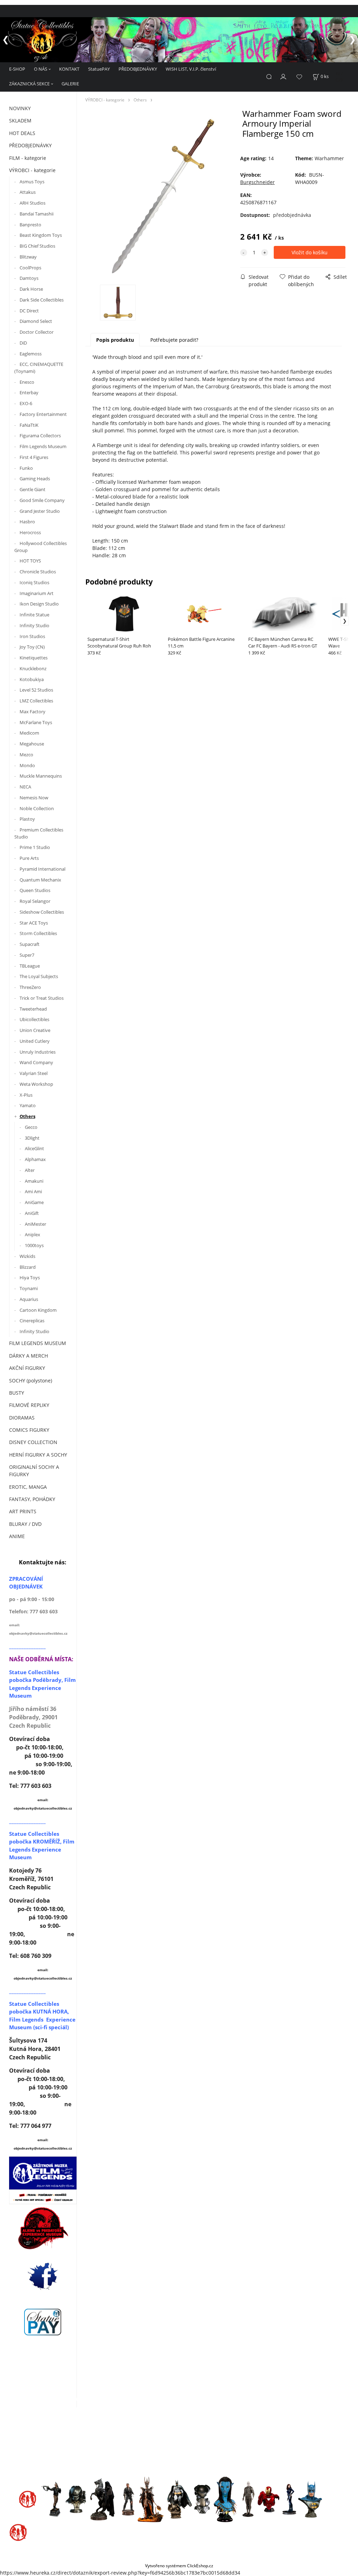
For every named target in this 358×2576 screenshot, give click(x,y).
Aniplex (33, 1234)
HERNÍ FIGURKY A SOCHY (38, 1455)
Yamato (28, 1105)
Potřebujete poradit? (174, 340)
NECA (25, 787)
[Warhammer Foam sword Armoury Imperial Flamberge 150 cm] (162, 196)
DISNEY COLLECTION (33, 1442)
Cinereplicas (32, 1321)
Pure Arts (29, 858)
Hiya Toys (30, 1278)
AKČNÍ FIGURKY (27, 1368)
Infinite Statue (35, 615)
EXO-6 (26, 403)
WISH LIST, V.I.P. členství (191, 69)
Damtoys (29, 278)
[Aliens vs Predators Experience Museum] (43, 2230)
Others (27, 1116)
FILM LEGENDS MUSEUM (38, 1343)
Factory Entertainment (43, 414)
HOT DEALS (22, 133)
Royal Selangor (35, 901)
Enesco (27, 382)
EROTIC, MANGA (28, 1487)
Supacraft (30, 944)
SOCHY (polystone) (31, 1381)
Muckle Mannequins (41, 776)
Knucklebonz (33, 668)
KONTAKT (69, 69)
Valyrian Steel (34, 1073)
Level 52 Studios (36, 690)
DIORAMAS (22, 1418)
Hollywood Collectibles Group (41, 547)
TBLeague (30, 966)
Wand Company (36, 1062)
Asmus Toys (32, 182)
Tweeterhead (33, 1009)
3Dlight (32, 1138)
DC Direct (29, 311)
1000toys (34, 1245)
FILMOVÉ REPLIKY (29, 1405)
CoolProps (30, 268)
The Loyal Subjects (39, 976)
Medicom (29, 733)
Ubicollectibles (34, 1019)
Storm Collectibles (38, 933)
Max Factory (33, 712)
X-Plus (26, 1095)
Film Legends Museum (43, 446)
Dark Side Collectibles (42, 300)
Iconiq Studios (34, 582)
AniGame (34, 1202)
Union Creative (35, 1030)
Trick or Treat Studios (42, 998)
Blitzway (28, 257)
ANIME (17, 1536)
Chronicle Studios (38, 572)
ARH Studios (33, 203)
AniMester (35, 1224)
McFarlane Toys (36, 722)
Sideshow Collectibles (42, 912)
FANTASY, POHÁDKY (32, 1499)
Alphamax (35, 1159)
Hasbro (27, 522)
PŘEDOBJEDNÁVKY (138, 69)
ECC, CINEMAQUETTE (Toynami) (39, 368)
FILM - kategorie (28, 158)
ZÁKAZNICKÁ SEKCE (29, 84)
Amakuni (34, 1181)
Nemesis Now (34, 798)
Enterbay (29, 392)
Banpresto (30, 225)
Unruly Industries (38, 1052)
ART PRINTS (23, 1511)
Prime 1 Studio (35, 847)
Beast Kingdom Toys (41, 235)
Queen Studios (35, 890)
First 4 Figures (34, 457)
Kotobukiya (32, 679)
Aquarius (29, 1299)
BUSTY (17, 1393)
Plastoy (27, 819)
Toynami (29, 1288)
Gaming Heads (35, 479)
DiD (23, 343)
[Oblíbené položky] (299, 77)
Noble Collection (37, 808)
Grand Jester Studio (40, 511)
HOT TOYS (30, 561)
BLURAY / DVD (25, 1524)
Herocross (30, 532)
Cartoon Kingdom (38, 1310)
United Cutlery (35, 1041)
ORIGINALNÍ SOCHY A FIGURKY (34, 1471)
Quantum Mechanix (40, 880)
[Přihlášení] (284, 76)
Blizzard (28, 1267)
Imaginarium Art (37, 593)
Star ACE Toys (34, 923)
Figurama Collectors (40, 436)
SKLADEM (20, 121)
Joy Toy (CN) (32, 647)
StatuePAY (99, 69)
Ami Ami (33, 1191)
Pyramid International (42, 869)
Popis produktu (115, 340)
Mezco (26, 755)
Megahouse (32, 744)
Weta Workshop (36, 1084)
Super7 (27, 955)
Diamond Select (36, 321)
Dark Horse (31, 289)
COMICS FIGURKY (29, 1430)
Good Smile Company (42, 500)
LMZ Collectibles (36, 701)
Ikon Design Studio (39, 604)
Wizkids (27, 1256)
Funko (26, 468)
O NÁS (41, 69)
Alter (30, 1170)
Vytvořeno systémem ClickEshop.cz (179, 2566)
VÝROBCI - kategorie (32, 170)
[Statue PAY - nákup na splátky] (43, 2322)
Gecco (31, 1127)
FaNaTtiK (29, 425)
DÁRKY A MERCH (28, 1356)
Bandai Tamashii (37, 214)
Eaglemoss (31, 354)
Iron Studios (32, 636)
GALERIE (70, 84)
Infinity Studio (34, 625)
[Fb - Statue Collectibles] (43, 2276)
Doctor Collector (37, 332)
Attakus (28, 192)
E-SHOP (17, 69)
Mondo (27, 765)
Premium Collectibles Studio (39, 833)
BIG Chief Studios (37, 246)
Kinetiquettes (34, 658)
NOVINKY (20, 108)
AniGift (32, 1213)
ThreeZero (30, 987)
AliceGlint (34, 1148)
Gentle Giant (33, 489)
